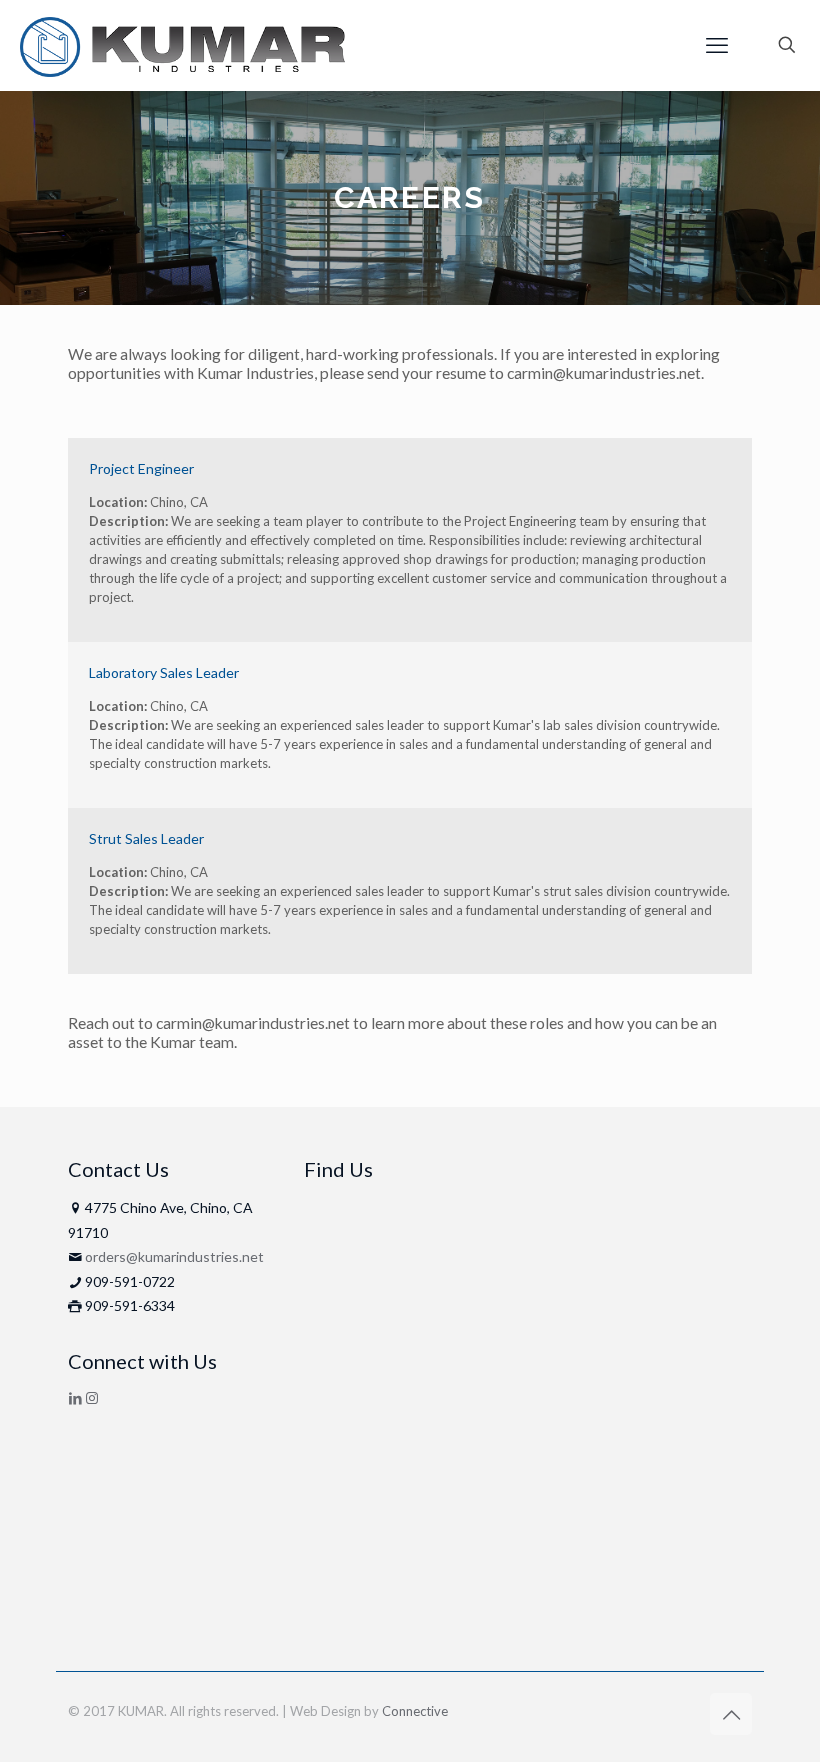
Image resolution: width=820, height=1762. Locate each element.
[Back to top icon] (731, 1714)
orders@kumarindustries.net (174, 1256)
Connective (415, 1711)
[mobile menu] (717, 45)
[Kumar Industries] (182, 45)
